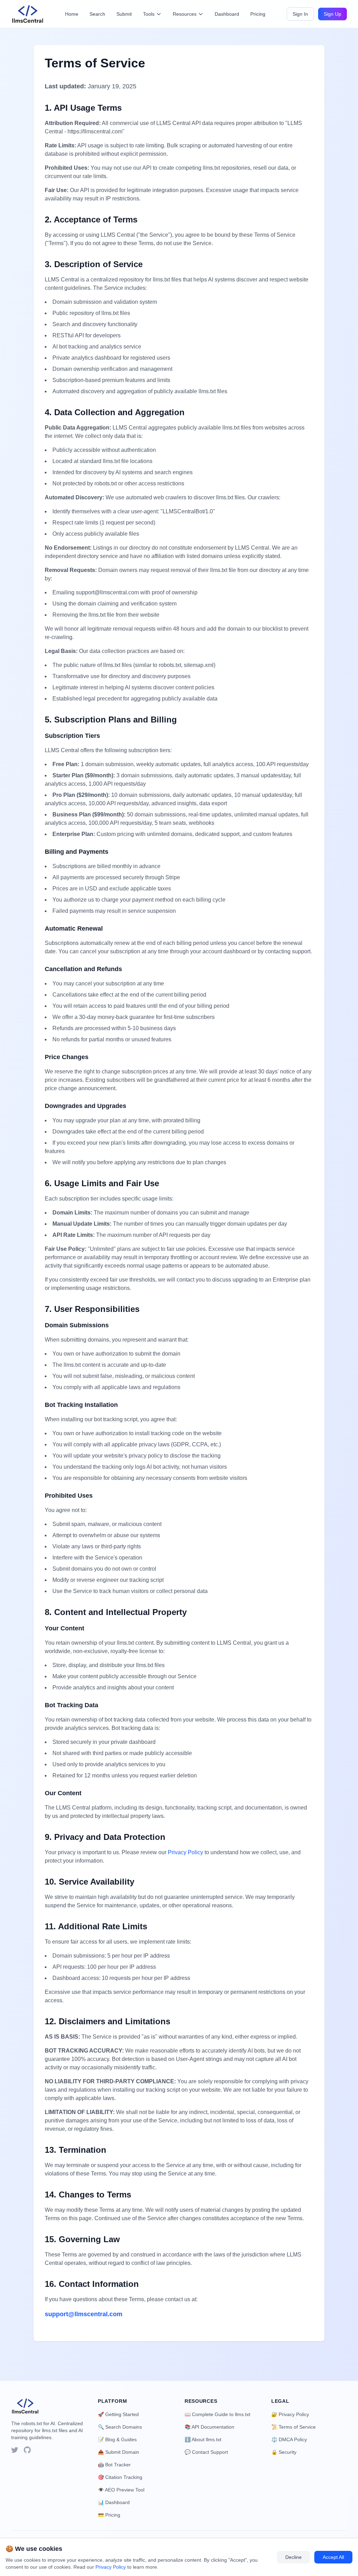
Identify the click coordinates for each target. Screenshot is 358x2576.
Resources (185, 14)
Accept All (333, 2557)
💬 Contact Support (206, 2452)
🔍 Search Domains (120, 2427)
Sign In (300, 14)
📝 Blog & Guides (117, 2439)
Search (97, 14)
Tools (149, 14)
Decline (293, 2557)
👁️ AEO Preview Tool (121, 2490)
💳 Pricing (109, 2515)
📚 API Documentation (209, 2427)
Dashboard (227, 14)
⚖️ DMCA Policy (289, 2439)
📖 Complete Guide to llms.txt (217, 2414)
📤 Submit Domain (119, 2452)
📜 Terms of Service (293, 2427)
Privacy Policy (185, 1852)
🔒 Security (284, 2452)
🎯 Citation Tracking (120, 2477)
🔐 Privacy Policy (290, 2414)
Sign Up (332, 14)
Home (72, 14)
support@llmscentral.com (84, 2314)
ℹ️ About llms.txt (203, 2439)
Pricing (258, 14)
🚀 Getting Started (118, 2414)
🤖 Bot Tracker (114, 2465)
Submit (124, 14)
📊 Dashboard (114, 2502)
